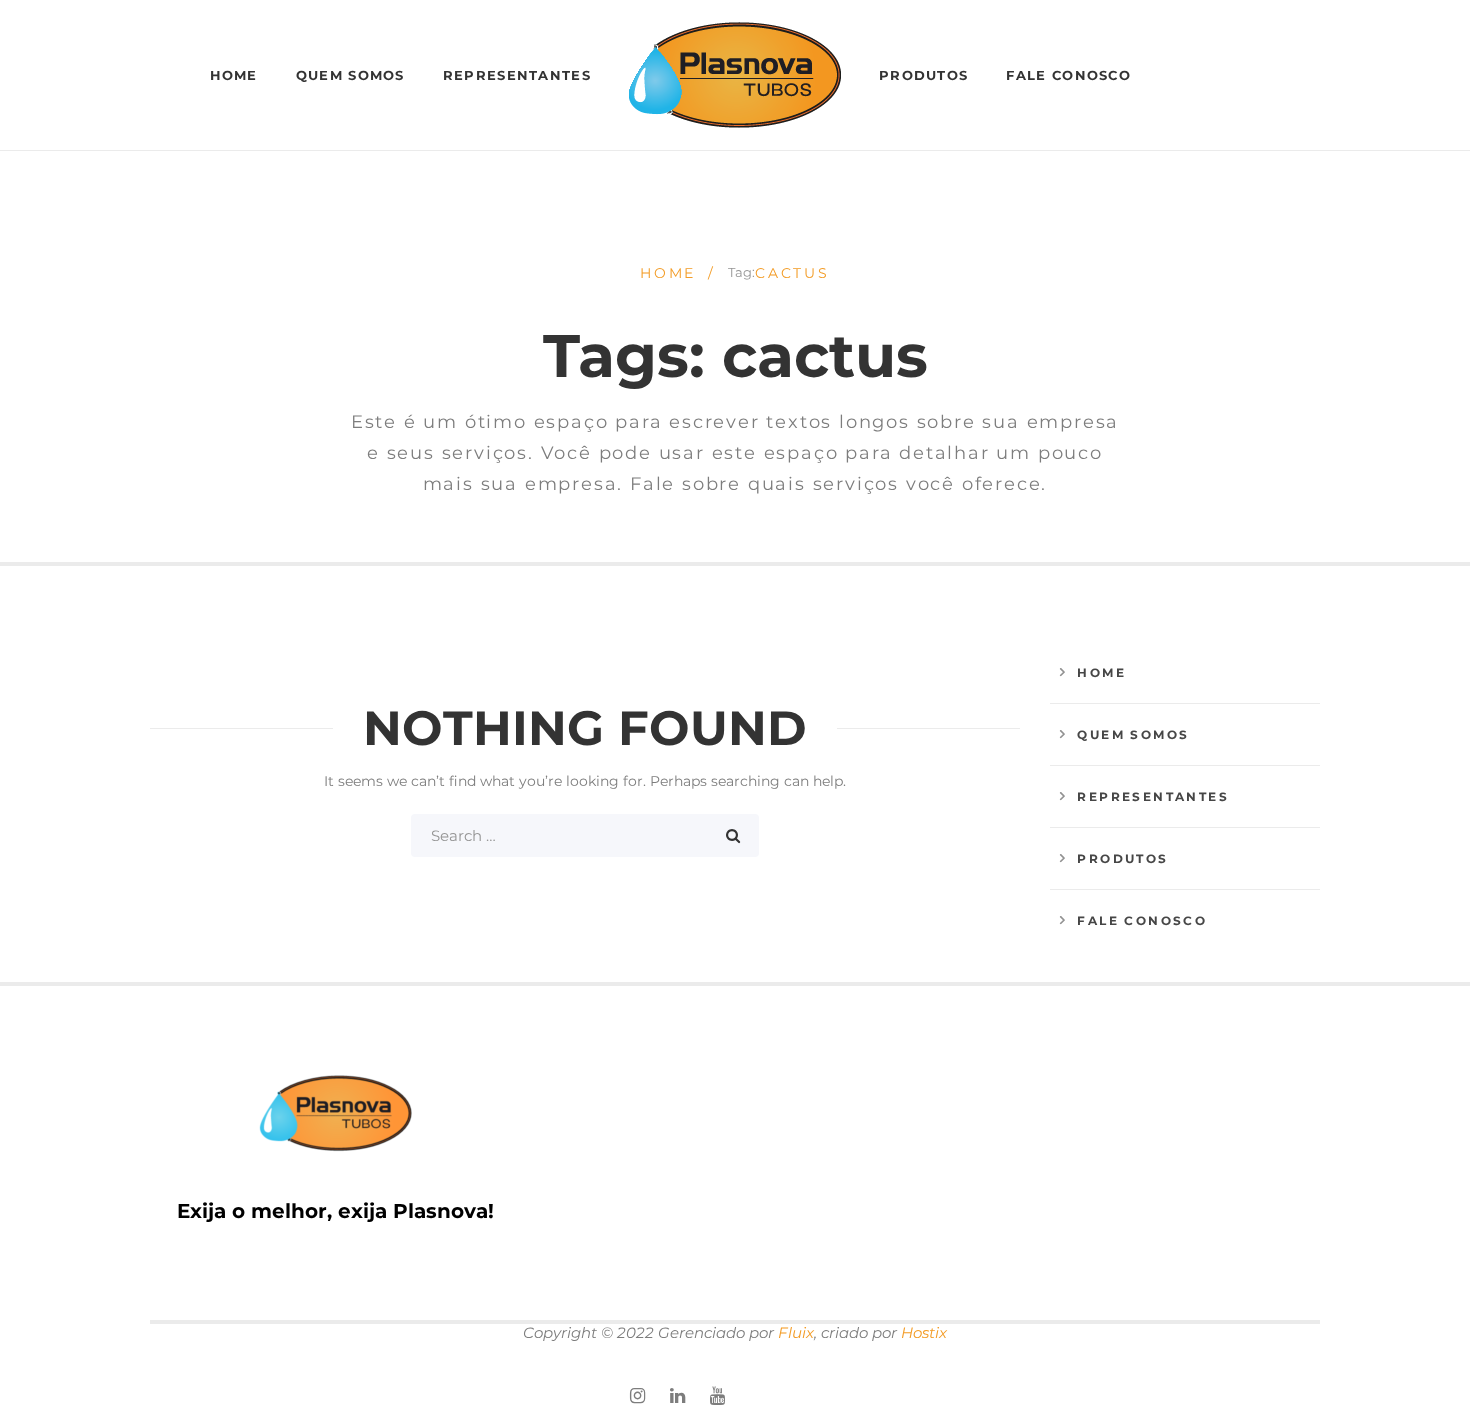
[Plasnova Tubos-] (735, 75)
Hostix (924, 1332)
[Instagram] (637, 1396)
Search (733, 835)
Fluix (796, 1332)
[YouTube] (717, 1396)
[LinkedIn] (677, 1396)
